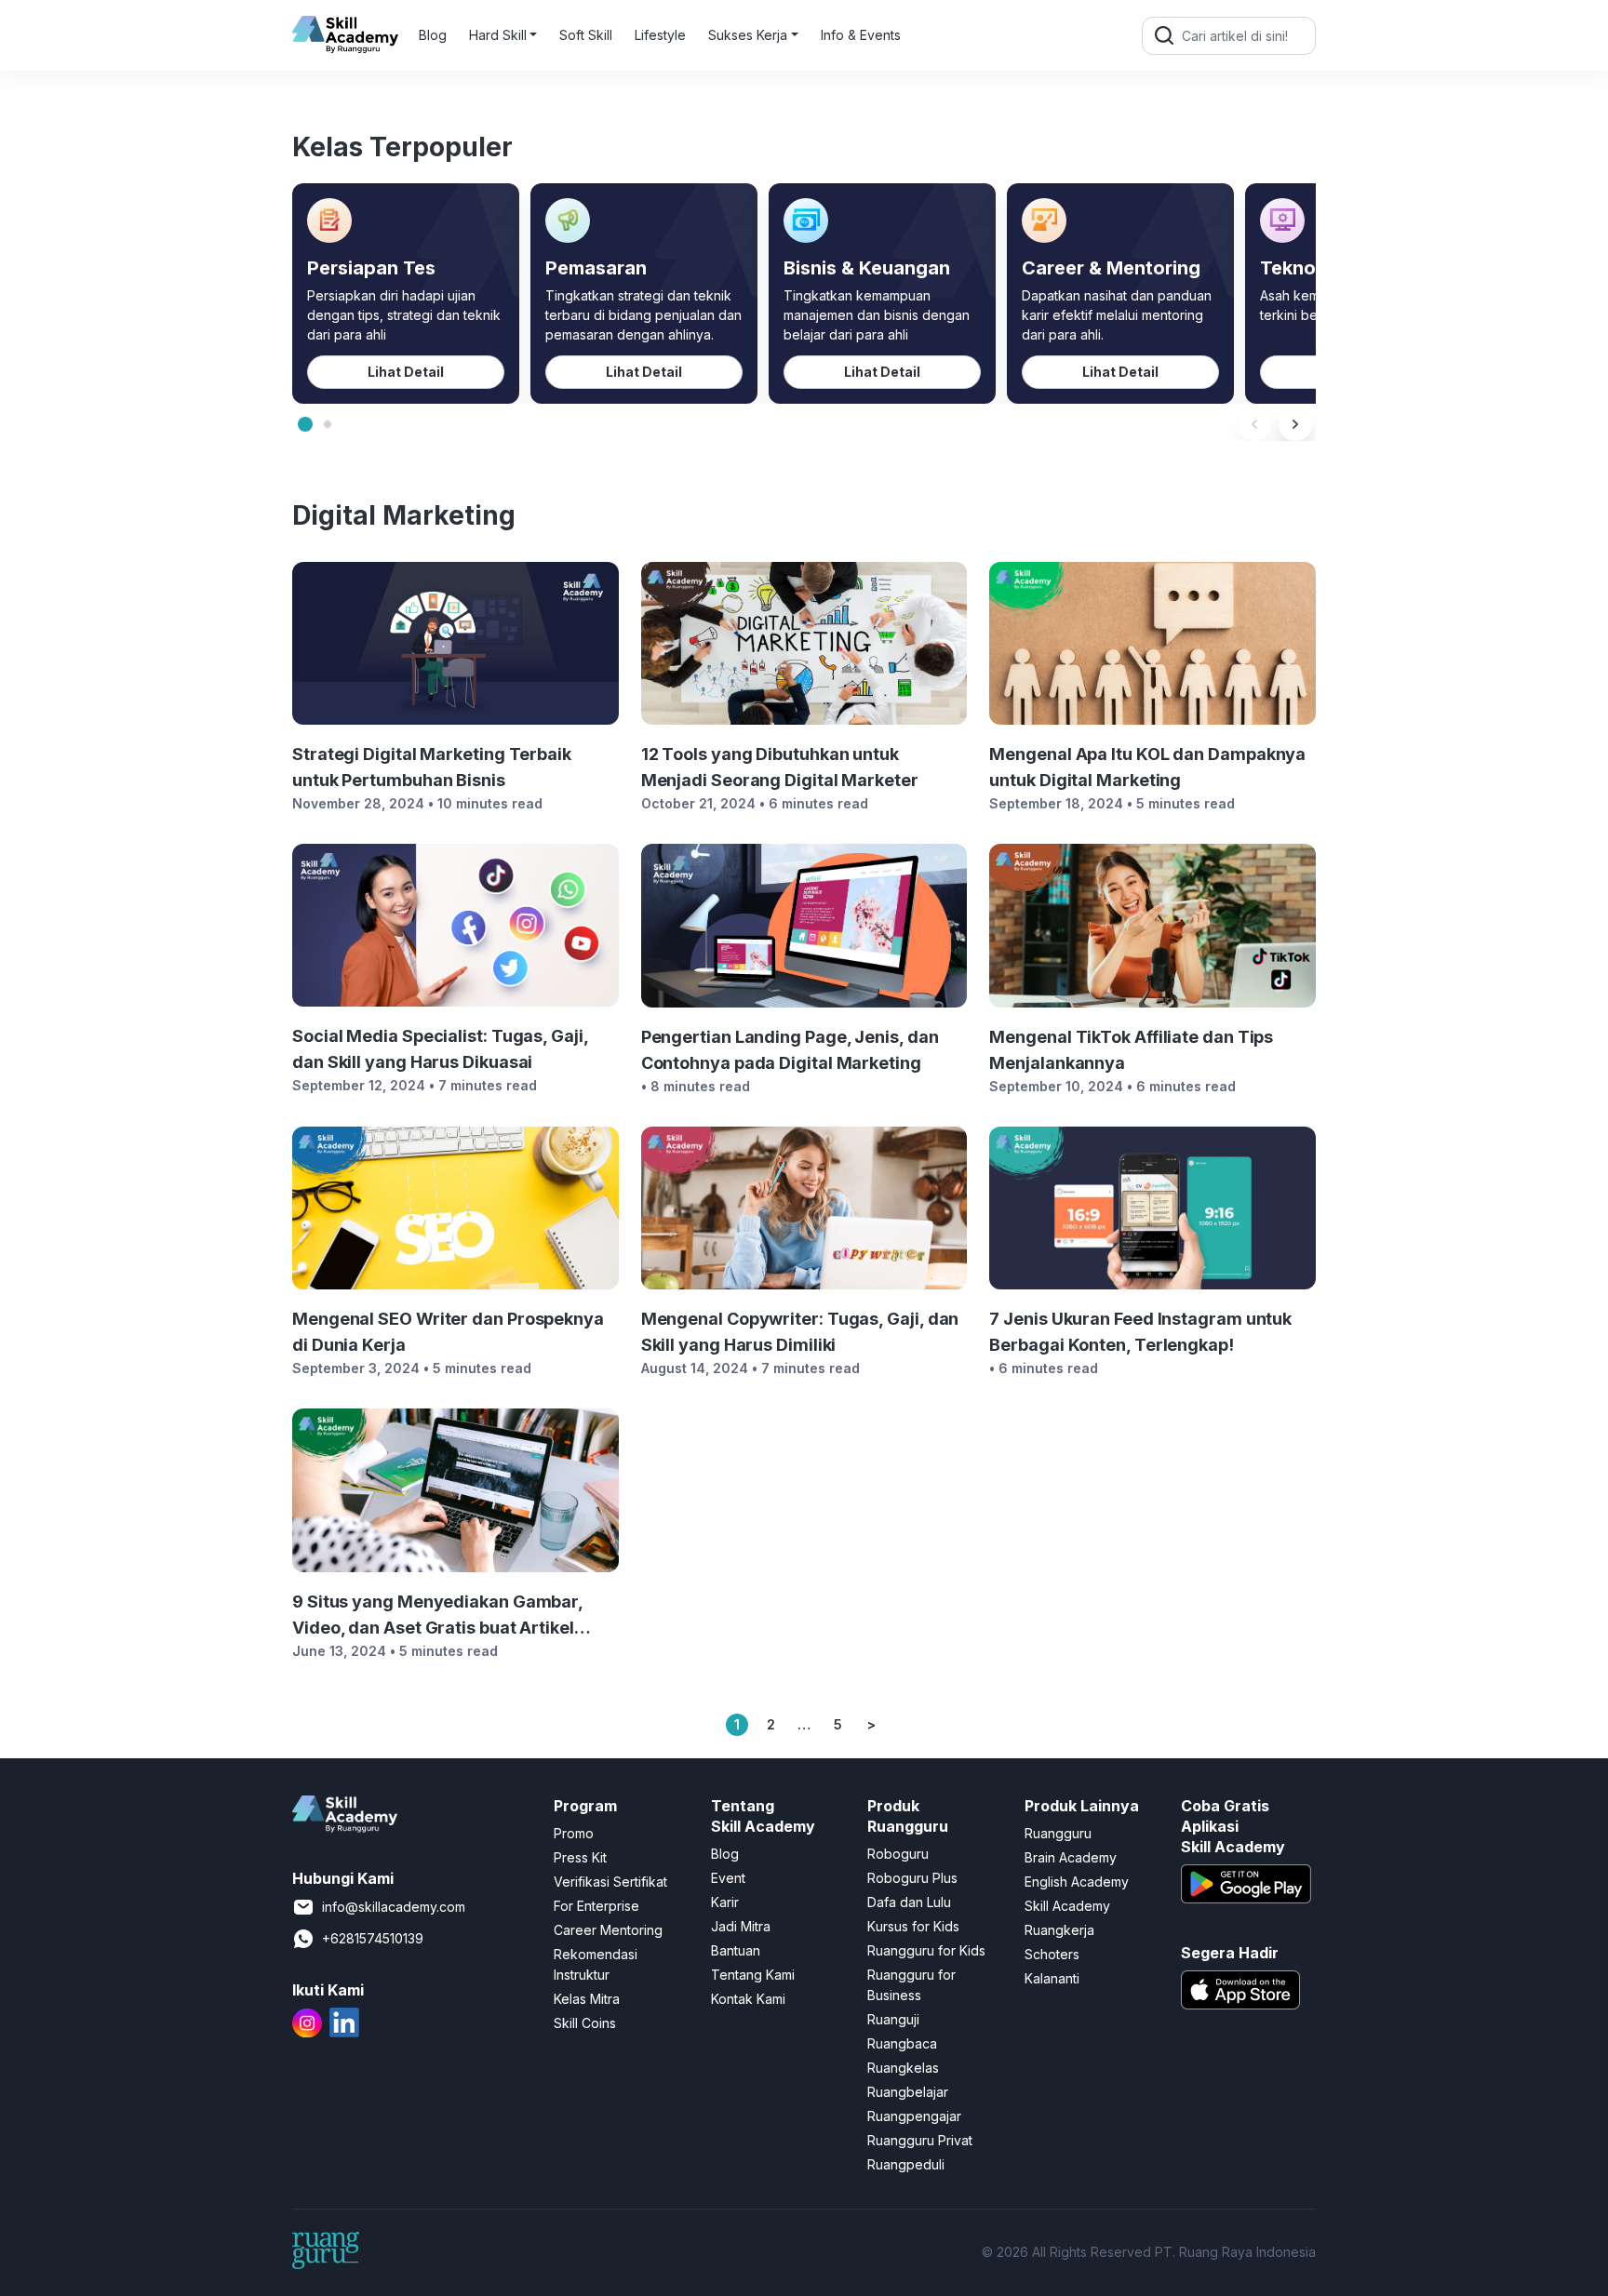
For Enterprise (596, 1906)
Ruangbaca (902, 2043)
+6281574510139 (373, 1938)
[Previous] (1254, 424)
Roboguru (898, 1854)
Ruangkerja (1059, 1930)
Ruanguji (893, 2019)
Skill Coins (585, 2023)
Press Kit (580, 1857)
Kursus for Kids (913, 1926)
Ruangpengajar (914, 2116)
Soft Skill (586, 35)
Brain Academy (1071, 1857)
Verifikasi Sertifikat (610, 1882)
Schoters (1052, 1954)
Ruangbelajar (908, 2092)
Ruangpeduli (906, 2164)
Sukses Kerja (748, 35)
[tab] (305, 424)
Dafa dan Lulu (909, 1902)
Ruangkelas (903, 2068)
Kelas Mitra (587, 1999)
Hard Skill (498, 35)
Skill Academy (1067, 1906)
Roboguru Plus (912, 1878)
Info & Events (861, 35)
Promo (574, 1833)
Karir (725, 1902)
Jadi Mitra (741, 1926)
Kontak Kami (748, 1999)
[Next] (1295, 424)
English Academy (1077, 1882)
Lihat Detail (406, 372)
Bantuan (736, 1950)
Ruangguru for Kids (926, 1950)
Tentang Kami (753, 1975)
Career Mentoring (608, 1930)
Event (728, 1878)
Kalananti (1052, 1978)
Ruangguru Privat (920, 2140)
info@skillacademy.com (394, 1907)
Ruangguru (1058, 1833)
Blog (433, 35)
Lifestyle (660, 35)
